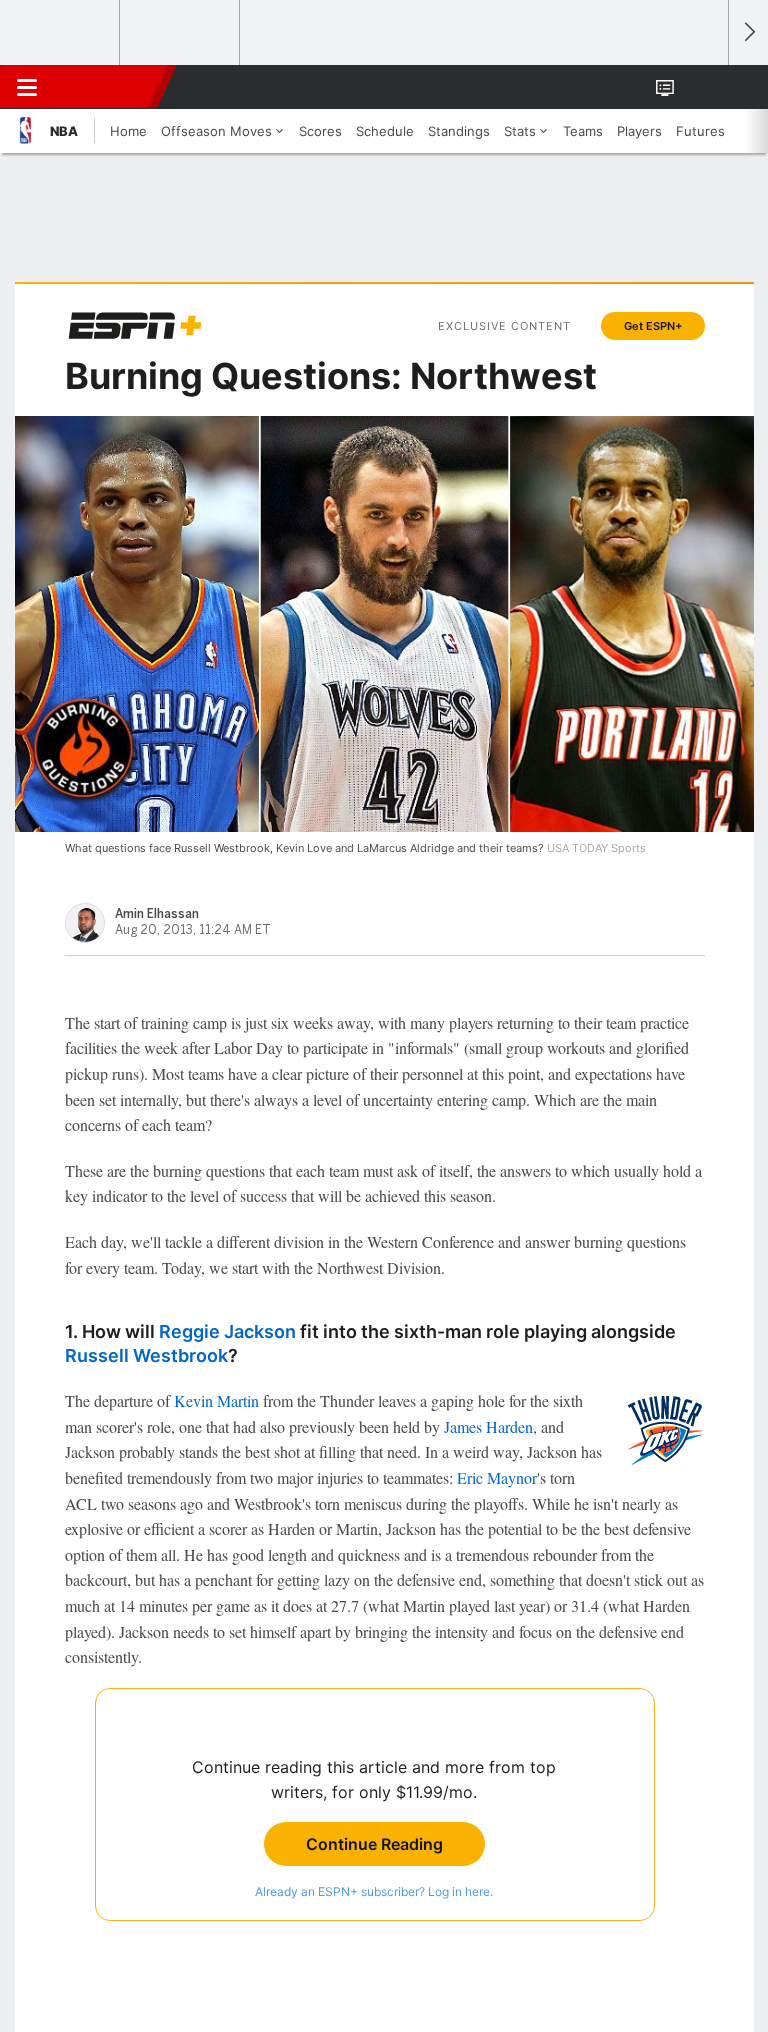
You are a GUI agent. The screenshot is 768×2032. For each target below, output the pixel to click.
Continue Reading (374, 1844)
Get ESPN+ (653, 326)
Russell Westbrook (146, 1355)
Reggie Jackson (227, 1331)
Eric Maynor (497, 1477)
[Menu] (27, 87)
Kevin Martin (216, 1400)
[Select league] (61, 33)
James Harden (488, 1426)
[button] (702, 87)
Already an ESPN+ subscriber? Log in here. (374, 1891)
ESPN (107, 87)
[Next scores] (748, 32)
